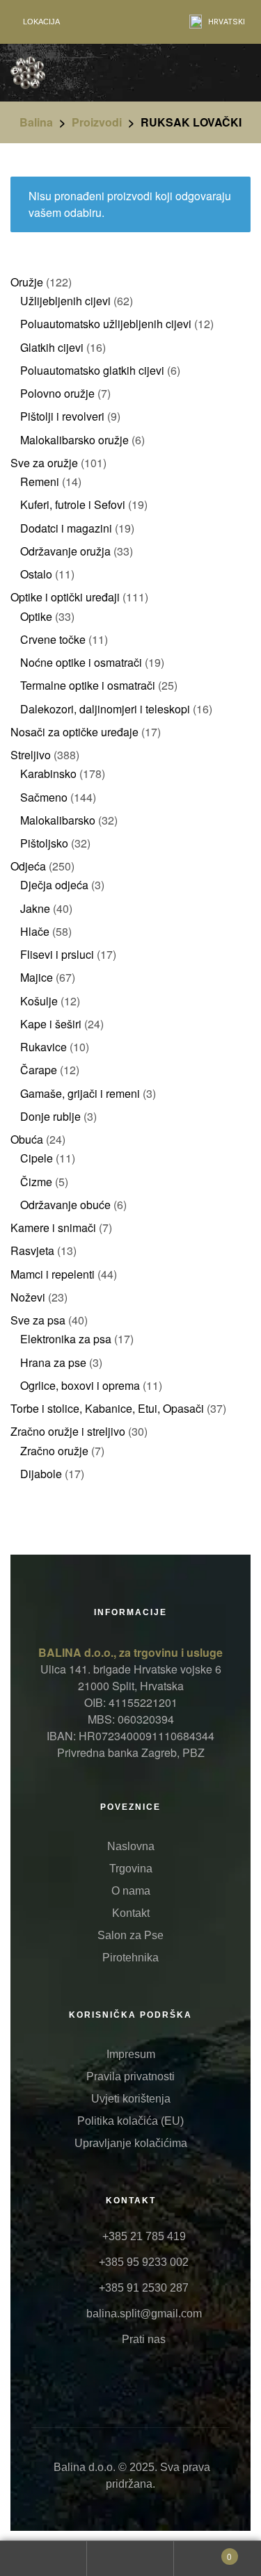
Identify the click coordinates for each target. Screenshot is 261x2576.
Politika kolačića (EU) (130, 2121)
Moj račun (43, 2559)
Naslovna (131, 1846)
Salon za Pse (130, 1935)
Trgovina (131, 1869)
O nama (131, 1891)
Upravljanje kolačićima (131, 2143)
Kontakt (131, 1913)
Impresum (131, 2054)
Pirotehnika (130, 1958)
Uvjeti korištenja (131, 2099)
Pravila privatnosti (130, 2076)
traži (130, 2559)
